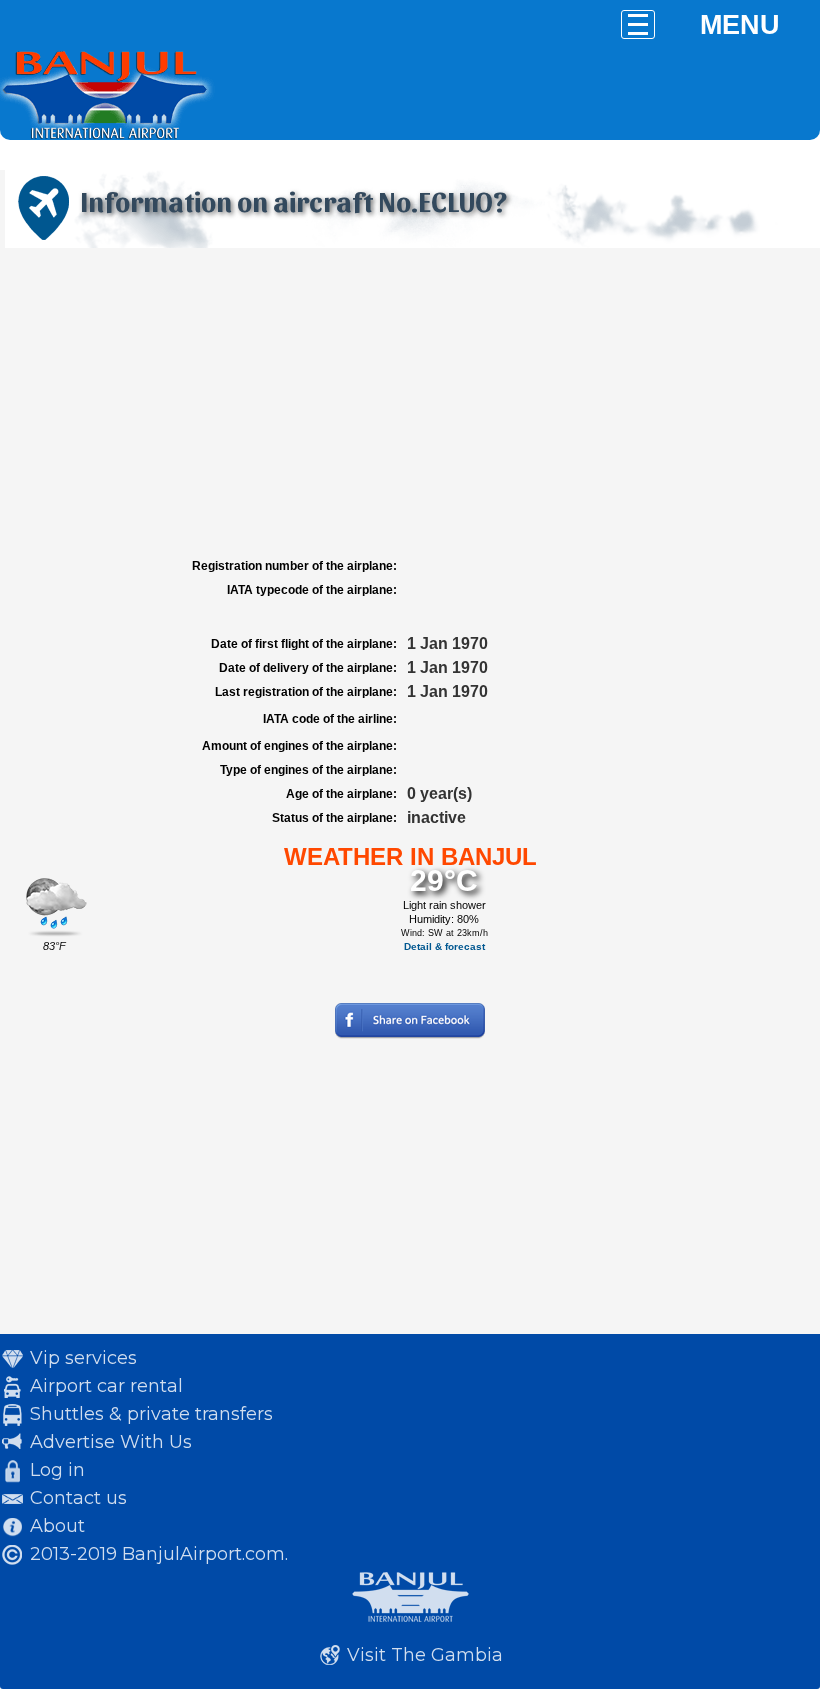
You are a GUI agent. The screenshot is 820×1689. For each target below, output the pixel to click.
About (57, 1526)
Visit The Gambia (425, 1655)
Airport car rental (106, 1386)
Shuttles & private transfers (151, 1414)
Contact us (78, 1498)
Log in (57, 1470)
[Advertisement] (410, 403)
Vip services (83, 1358)
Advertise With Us (111, 1442)
